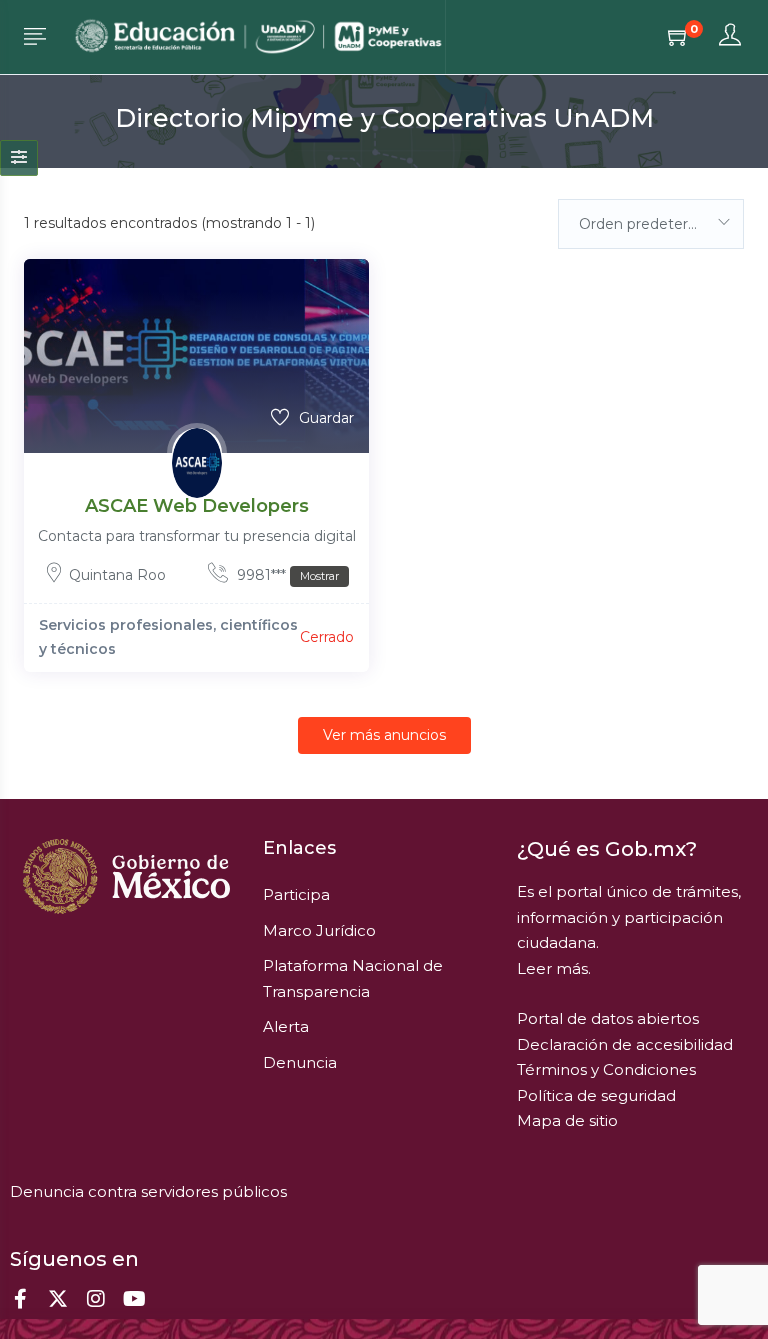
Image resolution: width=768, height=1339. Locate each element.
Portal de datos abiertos (608, 1018)
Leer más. (554, 968)
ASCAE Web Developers (197, 506)
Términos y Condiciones (606, 1069)
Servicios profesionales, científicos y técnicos (168, 637)
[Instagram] (96, 1299)
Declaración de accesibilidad (625, 1044)
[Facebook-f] (20, 1299)
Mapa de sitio (567, 1120)
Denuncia (300, 1062)
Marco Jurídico (319, 930)
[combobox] (651, 224)
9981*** (286, 575)
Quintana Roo (117, 575)
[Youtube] (134, 1299)
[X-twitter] (58, 1299)
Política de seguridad (596, 1095)
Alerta (286, 1026)
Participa (296, 894)
